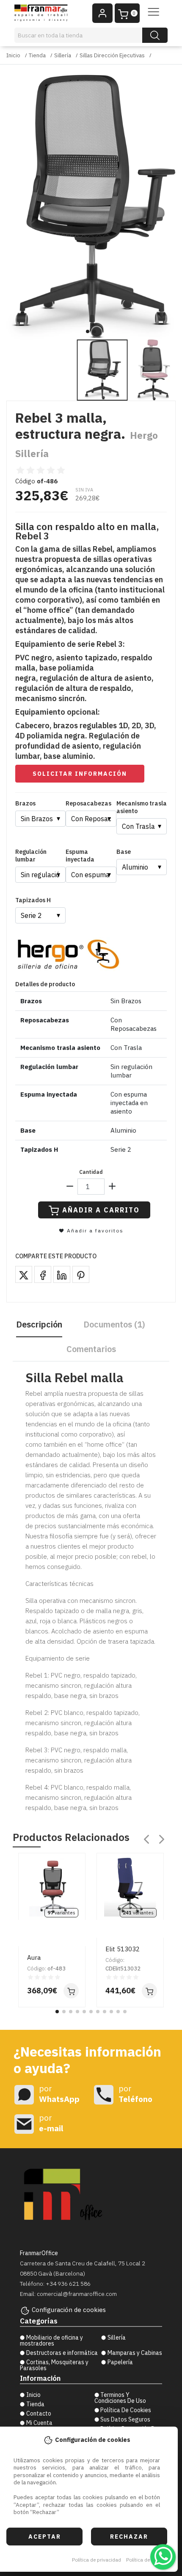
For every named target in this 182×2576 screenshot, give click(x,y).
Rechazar (129, 2537)
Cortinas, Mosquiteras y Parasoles (54, 2365)
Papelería (120, 2362)
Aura (34, 1957)
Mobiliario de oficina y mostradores (51, 2340)
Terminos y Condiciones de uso (120, 2398)
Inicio (13, 55)
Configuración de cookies (69, 2310)
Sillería (63, 55)
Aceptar (45, 2537)
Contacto (39, 2413)
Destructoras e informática (62, 2353)
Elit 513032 (123, 1949)
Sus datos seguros (125, 2419)
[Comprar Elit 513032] (149, 1991)
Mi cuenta (39, 2423)
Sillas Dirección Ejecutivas (112, 55)
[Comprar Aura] (71, 1991)
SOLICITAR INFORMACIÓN (80, 774)
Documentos (114, 1324)
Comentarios (91, 1349)
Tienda (37, 55)
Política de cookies (148, 2560)
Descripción (39, 1324)
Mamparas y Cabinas (135, 2353)
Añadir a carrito (101, 1210)
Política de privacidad (97, 2560)
